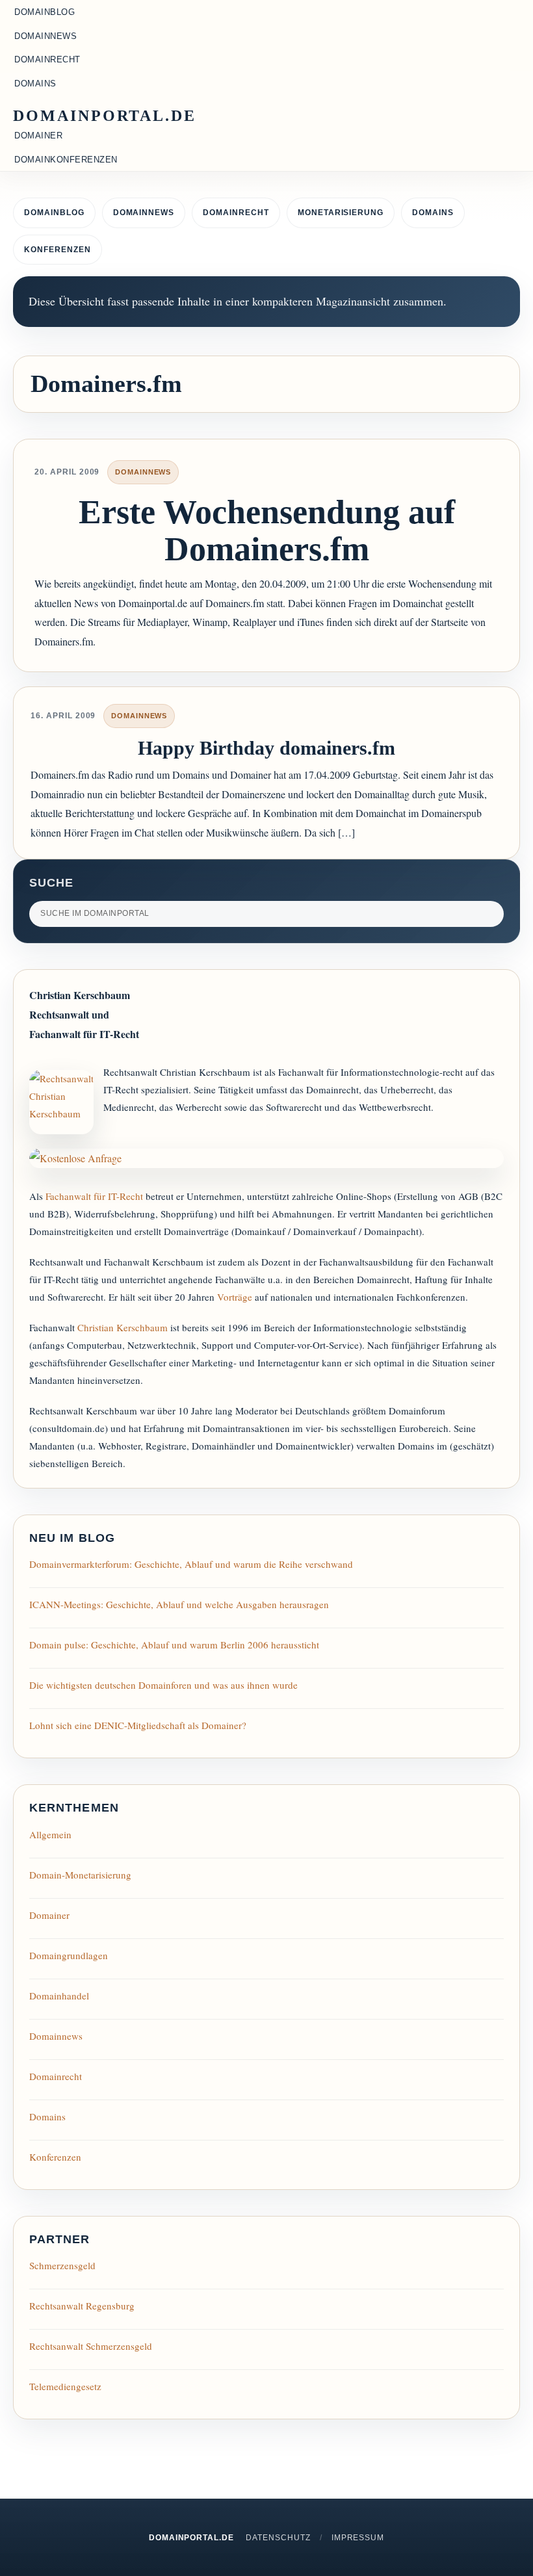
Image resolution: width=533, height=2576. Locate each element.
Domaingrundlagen (69, 1955)
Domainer (49, 1915)
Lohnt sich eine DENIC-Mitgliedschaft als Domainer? (138, 1725)
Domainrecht (236, 213)
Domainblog (54, 213)
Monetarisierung (341, 213)
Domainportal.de (105, 116)
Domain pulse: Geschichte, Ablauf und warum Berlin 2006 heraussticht (174, 1645)
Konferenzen (58, 250)
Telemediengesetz (65, 2386)
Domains (433, 213)
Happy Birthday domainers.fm (266, 748)
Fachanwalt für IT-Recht (94, 1196)
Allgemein (50, 1834)
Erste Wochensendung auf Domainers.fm (267, 530)
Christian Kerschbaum (123, 1327)
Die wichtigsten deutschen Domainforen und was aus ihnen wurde (163, 1685)
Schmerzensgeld (62, 2265)
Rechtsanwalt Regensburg (82, 2306)
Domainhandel (59, 1996)
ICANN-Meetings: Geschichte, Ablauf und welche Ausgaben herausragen (179, 1604)
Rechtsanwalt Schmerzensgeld (91, 2346)
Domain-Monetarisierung (80, 1875)
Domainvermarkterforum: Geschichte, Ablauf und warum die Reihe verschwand (191, 1564)
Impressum (358, 2538)
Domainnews (144, 213)
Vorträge (235, 1297)
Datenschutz (278, 2538)
